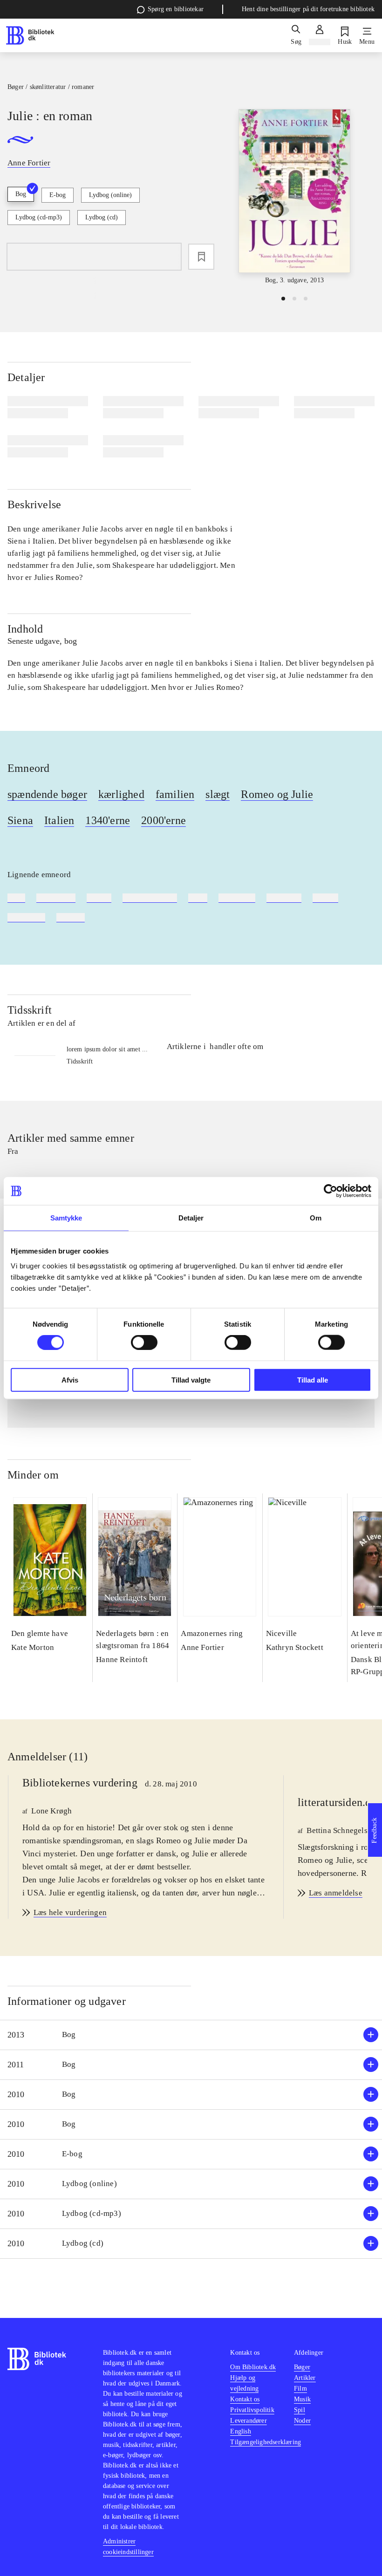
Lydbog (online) (110, 195)
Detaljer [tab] (191, 1218)
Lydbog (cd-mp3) (39, 217)
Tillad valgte (191, 1380)
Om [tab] (316, 1218)
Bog (21, 194)
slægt (218, 794)
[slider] (294, 197)
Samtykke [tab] (66, 1218)
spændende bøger (47, 794)
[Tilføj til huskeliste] (201, 257)
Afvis (70, 1380)
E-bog (58, 195)
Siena (20, 820)
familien (175, 794)
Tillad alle (313, 1380)
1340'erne (108, 820)
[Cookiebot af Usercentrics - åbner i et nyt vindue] (331, 1191)
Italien (59, 820)
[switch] (144, 1343)
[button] (191, 2035)
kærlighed (121, 794)
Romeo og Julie (277, 794)
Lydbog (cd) (102, 217)
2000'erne (164, 820)
